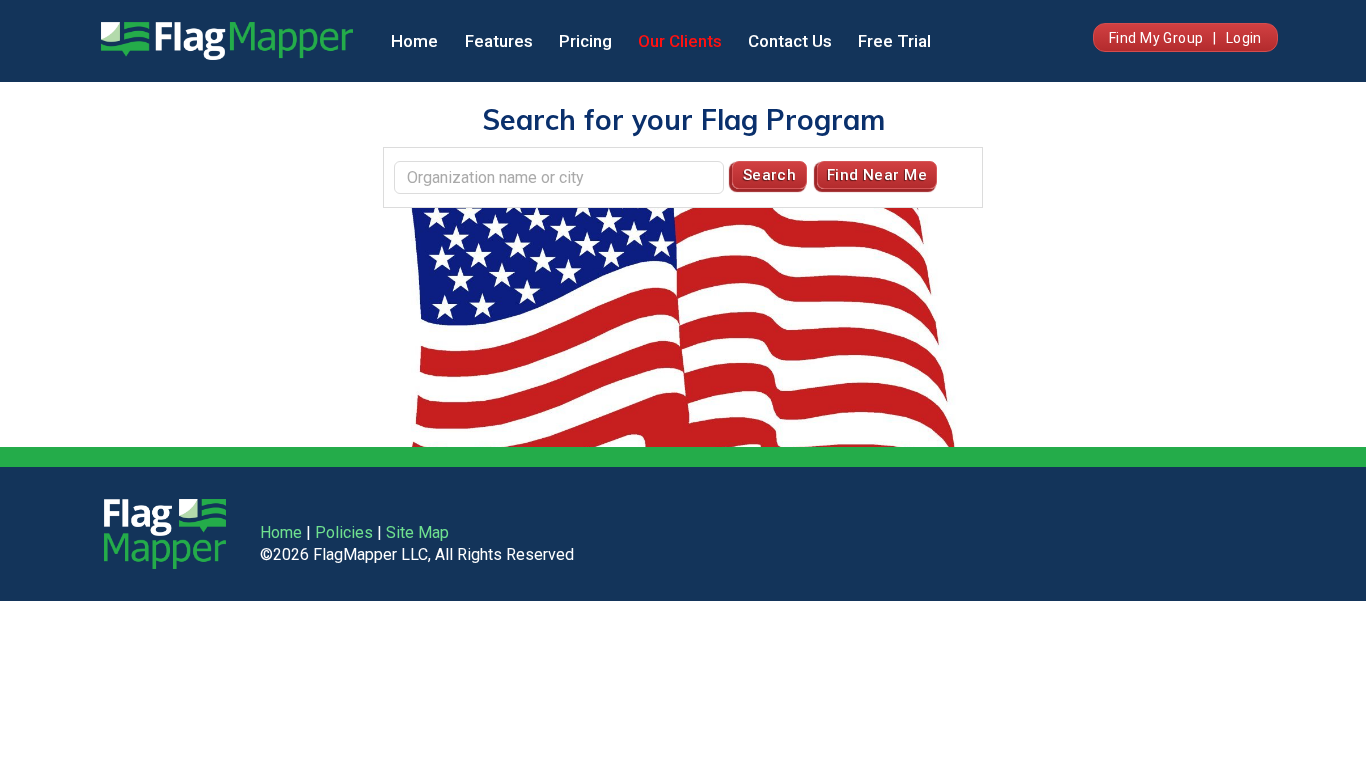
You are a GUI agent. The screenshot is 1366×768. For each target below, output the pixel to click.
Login (1244, 38)
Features (499, 41)
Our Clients (680, 41)
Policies (344, 532)
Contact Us (790, 41)
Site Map (417, 532)
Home (414, 41)
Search (770, 175)
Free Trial (894, 41)
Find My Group (1156, 38)
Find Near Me (877, 175)
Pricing (585, 41)
